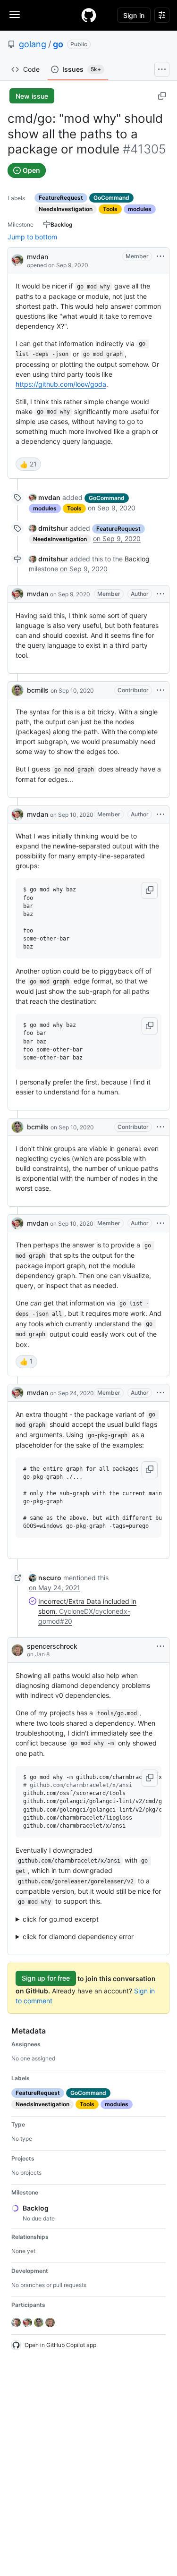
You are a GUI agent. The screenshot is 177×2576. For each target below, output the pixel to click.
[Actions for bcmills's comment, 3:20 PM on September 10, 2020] (160, 690)
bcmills (38, 690)
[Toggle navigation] (15, 15)
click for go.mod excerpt (61, 1919)
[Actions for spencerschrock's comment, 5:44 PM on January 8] (160, 1646)
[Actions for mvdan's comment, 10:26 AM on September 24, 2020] (160, 1393)
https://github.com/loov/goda (61, 384)
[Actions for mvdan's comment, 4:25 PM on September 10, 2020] (160, 1223)
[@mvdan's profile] (17, 259)
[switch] (28, 464)
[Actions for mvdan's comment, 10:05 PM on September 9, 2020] (160, 594)
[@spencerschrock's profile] (17, 1650)
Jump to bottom (32, 237)
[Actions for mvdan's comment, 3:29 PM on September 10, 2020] (160, 814)
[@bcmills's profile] (17, 690)
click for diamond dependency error (78, 1936)
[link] (45, 497)
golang (33, 44)
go (58, 44)
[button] (150, 890)
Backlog (137, 559)
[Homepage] (89, 15)
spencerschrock (52, 1646)
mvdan (38, 257)
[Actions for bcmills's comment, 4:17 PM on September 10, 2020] (160, 1127)
